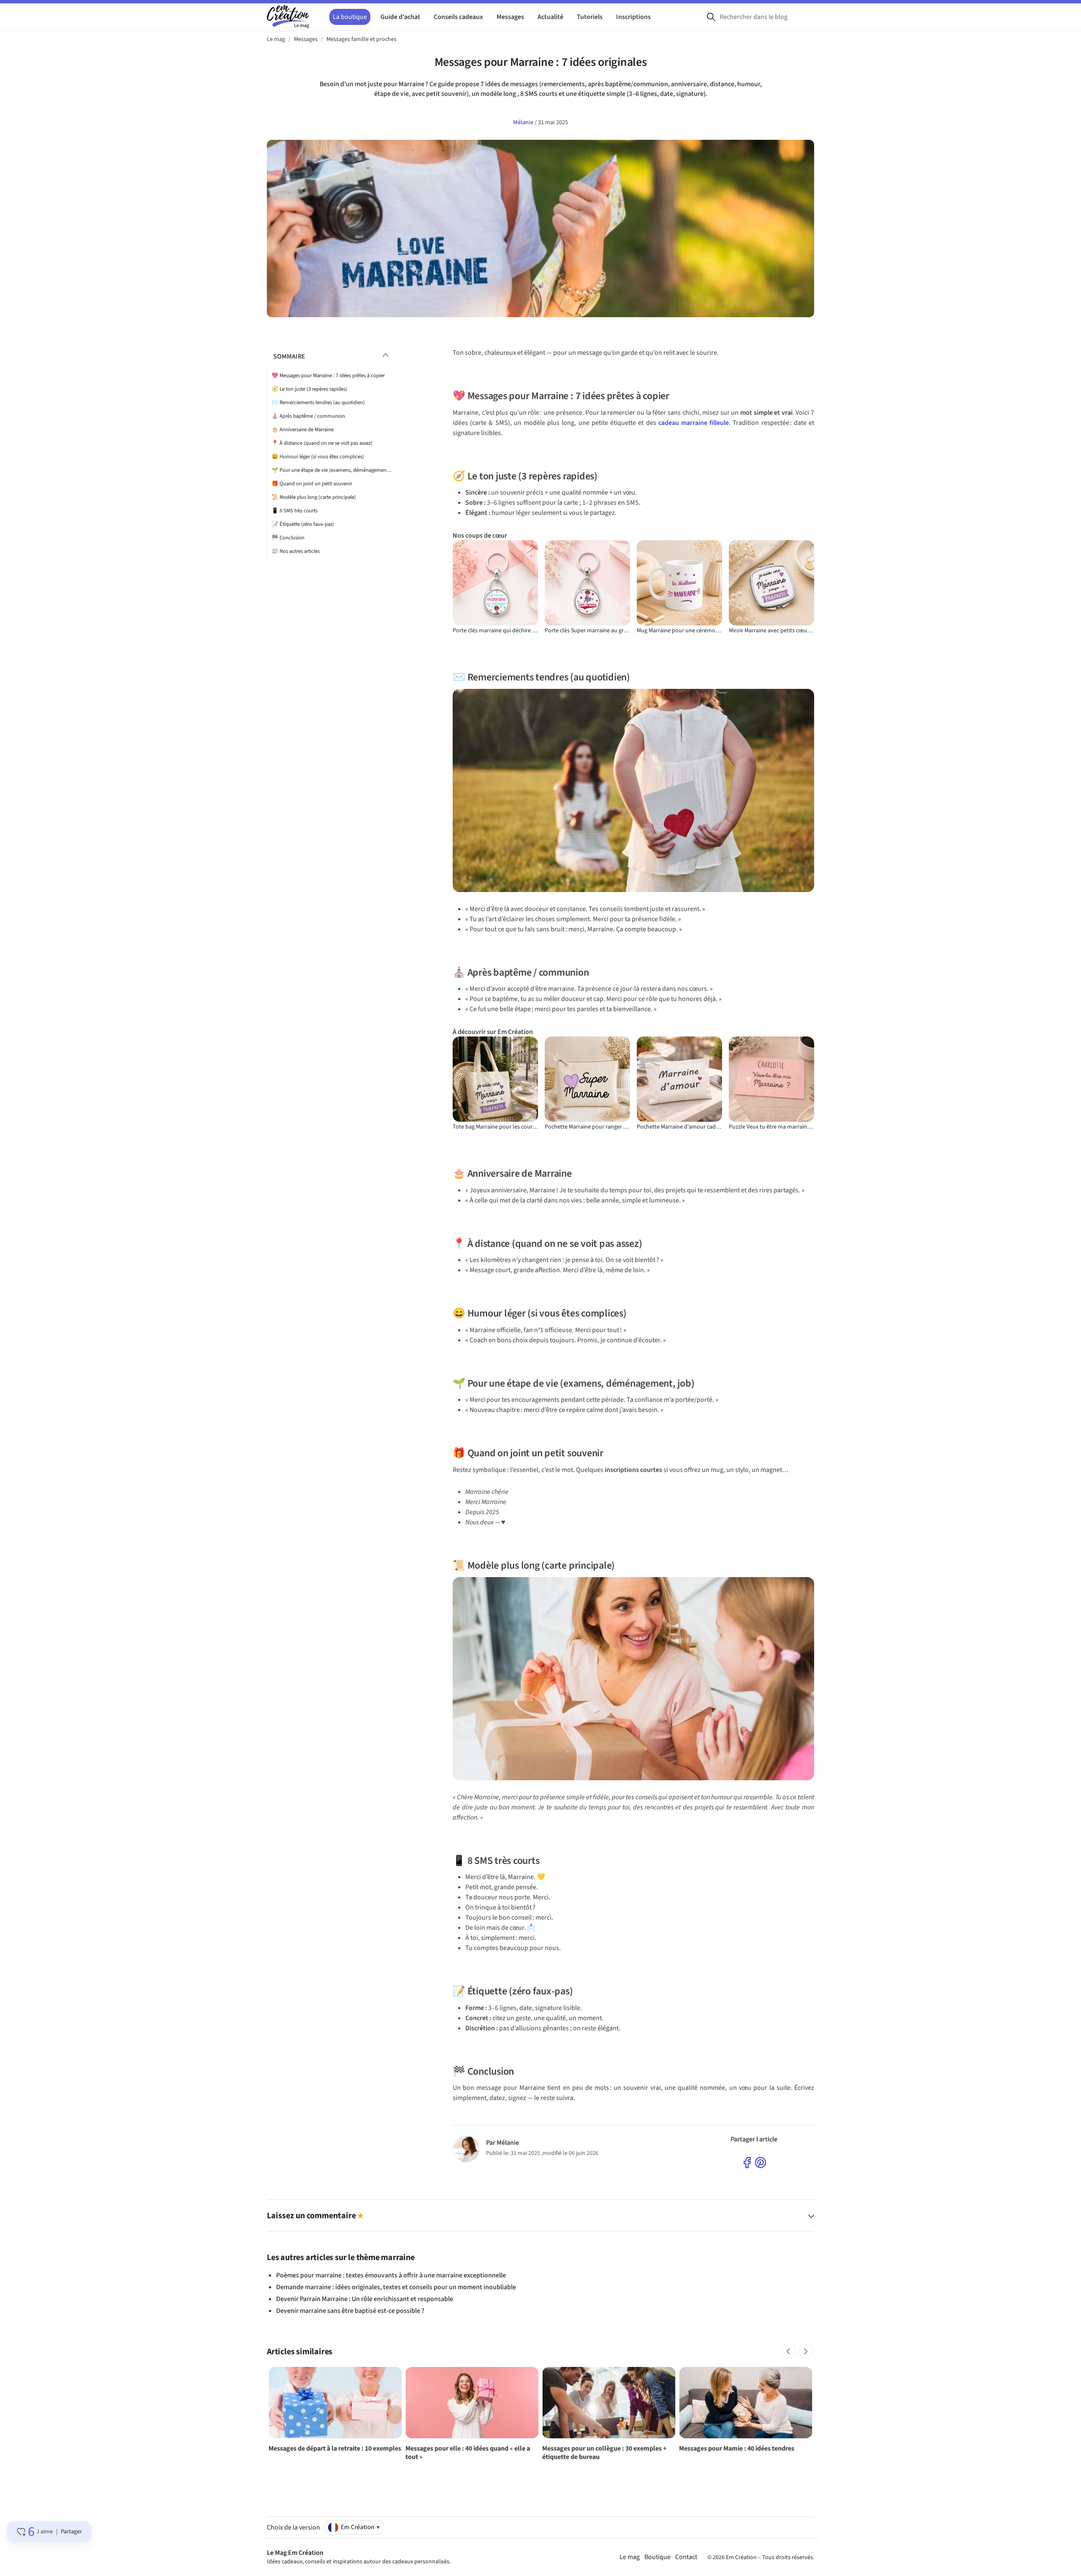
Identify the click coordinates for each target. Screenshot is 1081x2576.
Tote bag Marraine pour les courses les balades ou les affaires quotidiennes (495, 1127)
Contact (686, 2557)
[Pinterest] (761, 2162)
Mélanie (524, 122)
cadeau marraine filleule (694, 423)
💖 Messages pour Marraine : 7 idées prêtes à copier (328, 375)
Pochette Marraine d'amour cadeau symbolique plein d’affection (679, 1127)
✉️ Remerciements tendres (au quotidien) (318, 403)
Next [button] (806, 2351)
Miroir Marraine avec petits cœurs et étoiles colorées (771, 631)
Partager (71, 2532)
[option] (335, 2412)
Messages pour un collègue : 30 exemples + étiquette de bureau (604, 2453)
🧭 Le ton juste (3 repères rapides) (309, 389)
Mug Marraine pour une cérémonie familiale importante (679, 631)
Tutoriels (590, 17)
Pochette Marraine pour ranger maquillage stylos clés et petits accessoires (587, 1127)
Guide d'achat (400, 17)
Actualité (550, 17)
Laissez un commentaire (315, 2216)
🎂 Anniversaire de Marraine (303, 430)
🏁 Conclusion (288, 538)
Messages (510, 17)
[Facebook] (747, 2162)
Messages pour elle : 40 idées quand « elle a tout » (468, 2453)
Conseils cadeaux (458, 17)
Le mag (630, 2557)
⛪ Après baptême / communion (308, 416)
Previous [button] (788, 2351)
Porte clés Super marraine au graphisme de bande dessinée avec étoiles (587, 631)
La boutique (350, 17)
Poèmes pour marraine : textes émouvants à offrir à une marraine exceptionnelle (391, 2275)
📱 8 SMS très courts (295, 511)
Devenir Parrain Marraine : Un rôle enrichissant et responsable (365, 2299)
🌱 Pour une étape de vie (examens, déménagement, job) (332, 470)
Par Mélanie (502, 2143)
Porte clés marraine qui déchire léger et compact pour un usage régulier (495, 631)
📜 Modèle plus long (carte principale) (314, 497)
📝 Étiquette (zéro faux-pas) (303, 524)
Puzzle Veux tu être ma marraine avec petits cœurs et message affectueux (771, 1127)
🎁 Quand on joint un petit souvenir (312, 484)
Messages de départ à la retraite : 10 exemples (335, 2448)
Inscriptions (633, 17)
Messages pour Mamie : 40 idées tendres (737, 2448)
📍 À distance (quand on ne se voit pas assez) (322, 443)
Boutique (657, 2557)
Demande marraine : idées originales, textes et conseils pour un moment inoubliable (396, 2287)
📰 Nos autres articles (296, 551)
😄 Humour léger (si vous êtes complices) (318, 457)
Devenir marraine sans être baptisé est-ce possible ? (350, 2311)
